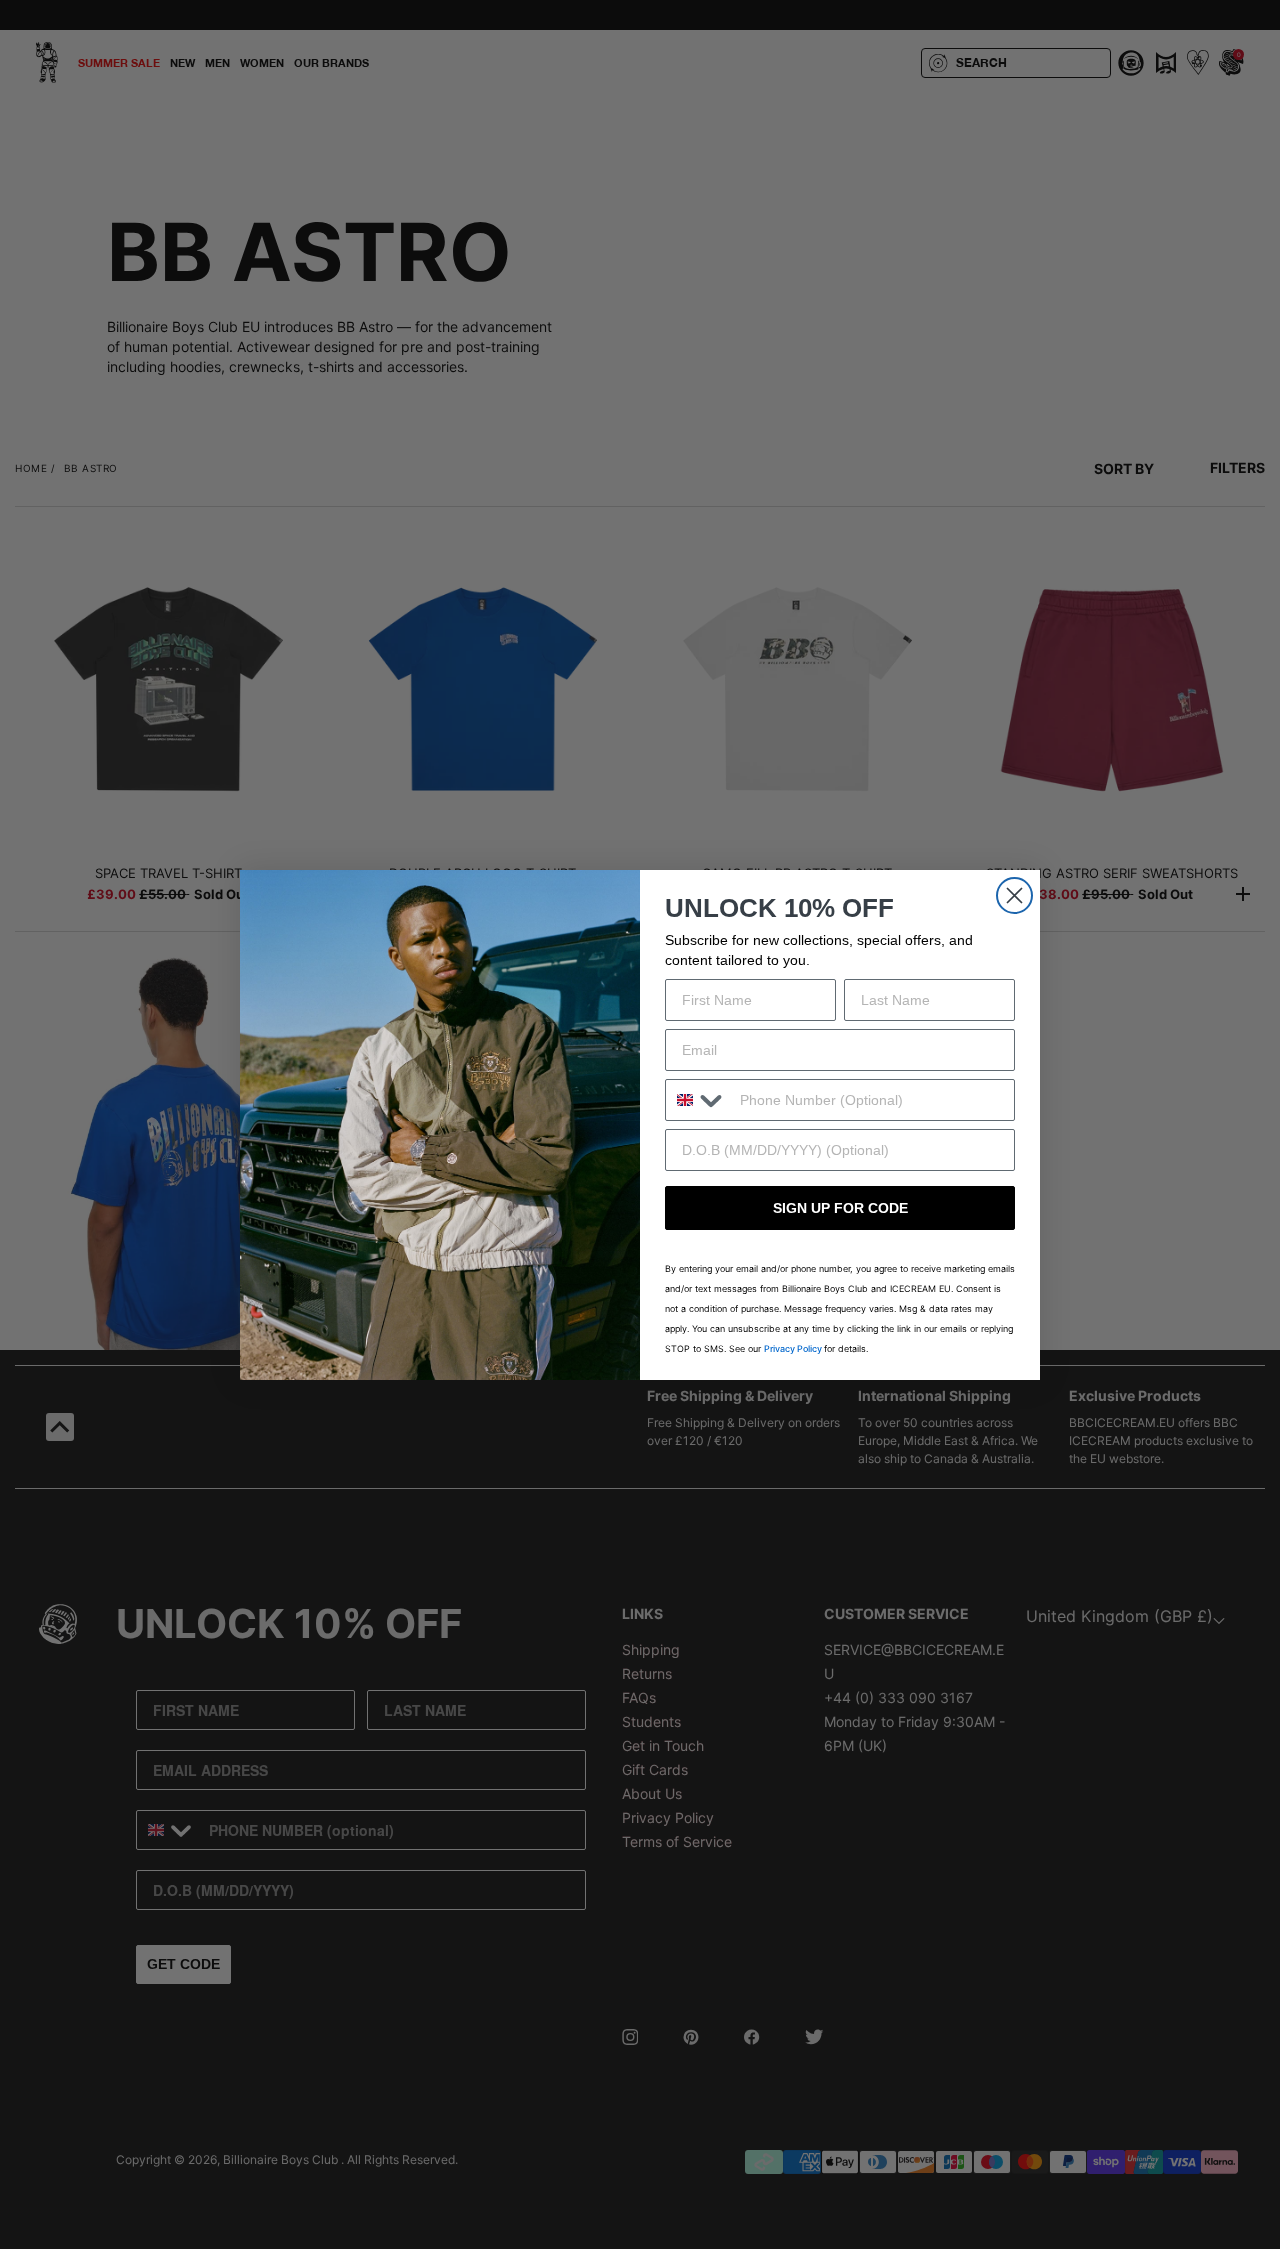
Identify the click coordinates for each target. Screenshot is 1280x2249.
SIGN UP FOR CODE (840, 1208)
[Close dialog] (1014, 895)
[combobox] (698, 1100)
